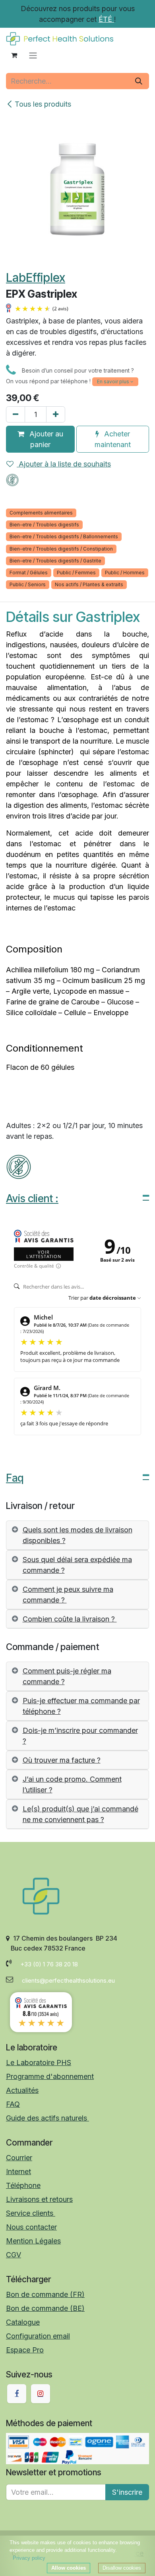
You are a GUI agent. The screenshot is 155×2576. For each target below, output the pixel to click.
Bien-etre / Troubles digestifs (44, 525)
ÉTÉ (106, 19)
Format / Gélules (29, 573)
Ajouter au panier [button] (45, 439)
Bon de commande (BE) (45, 2308)
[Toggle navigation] (33, 55)
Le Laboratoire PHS (39, 2063)
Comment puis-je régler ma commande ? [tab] (67, 1676)
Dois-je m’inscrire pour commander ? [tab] (80, 1736)
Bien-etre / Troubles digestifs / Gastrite (55, 561)
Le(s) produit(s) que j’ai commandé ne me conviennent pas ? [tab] (80, 1814)
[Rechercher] (139, 81)
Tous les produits (43, 104)
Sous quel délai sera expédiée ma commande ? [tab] (77, 1565)
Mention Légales (33, 2241)
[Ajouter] (56, 414)
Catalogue (23, 2322)
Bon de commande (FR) (45, 2294)
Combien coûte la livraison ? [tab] (70, 1619)
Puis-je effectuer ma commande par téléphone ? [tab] (81, 1706)
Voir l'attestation (44, 1254)
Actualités (22, 2090)
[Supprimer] (15, 414)
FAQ (13, 2104)
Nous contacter (31, 2227)
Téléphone (23, 2185)
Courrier (19, 2158)
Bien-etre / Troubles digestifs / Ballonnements (64, 536)
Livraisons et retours (39, 2199)
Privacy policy (29, 2558)
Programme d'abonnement (50, 2076)
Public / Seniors (28, 584)
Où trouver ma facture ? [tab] (62, 1760)
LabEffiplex (36, 277)
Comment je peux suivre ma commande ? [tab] (68, 1595)
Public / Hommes (125, 573)
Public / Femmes (76, 573)
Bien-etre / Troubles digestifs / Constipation (61, 549)
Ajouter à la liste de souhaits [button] (64, 464)
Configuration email (38, 2336)
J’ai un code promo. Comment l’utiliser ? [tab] (72, 1784)
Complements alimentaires (41, 513)
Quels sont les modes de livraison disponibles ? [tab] (77, 1535)
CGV (14, 2255)
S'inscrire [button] (127, 2492)
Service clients (31, 2213)
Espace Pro (25, 2350)
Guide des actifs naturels (47, 2118)
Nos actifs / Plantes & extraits (89, 584)
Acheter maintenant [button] (113, 439)
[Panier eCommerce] (14, 55)
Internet (18, 2172)
